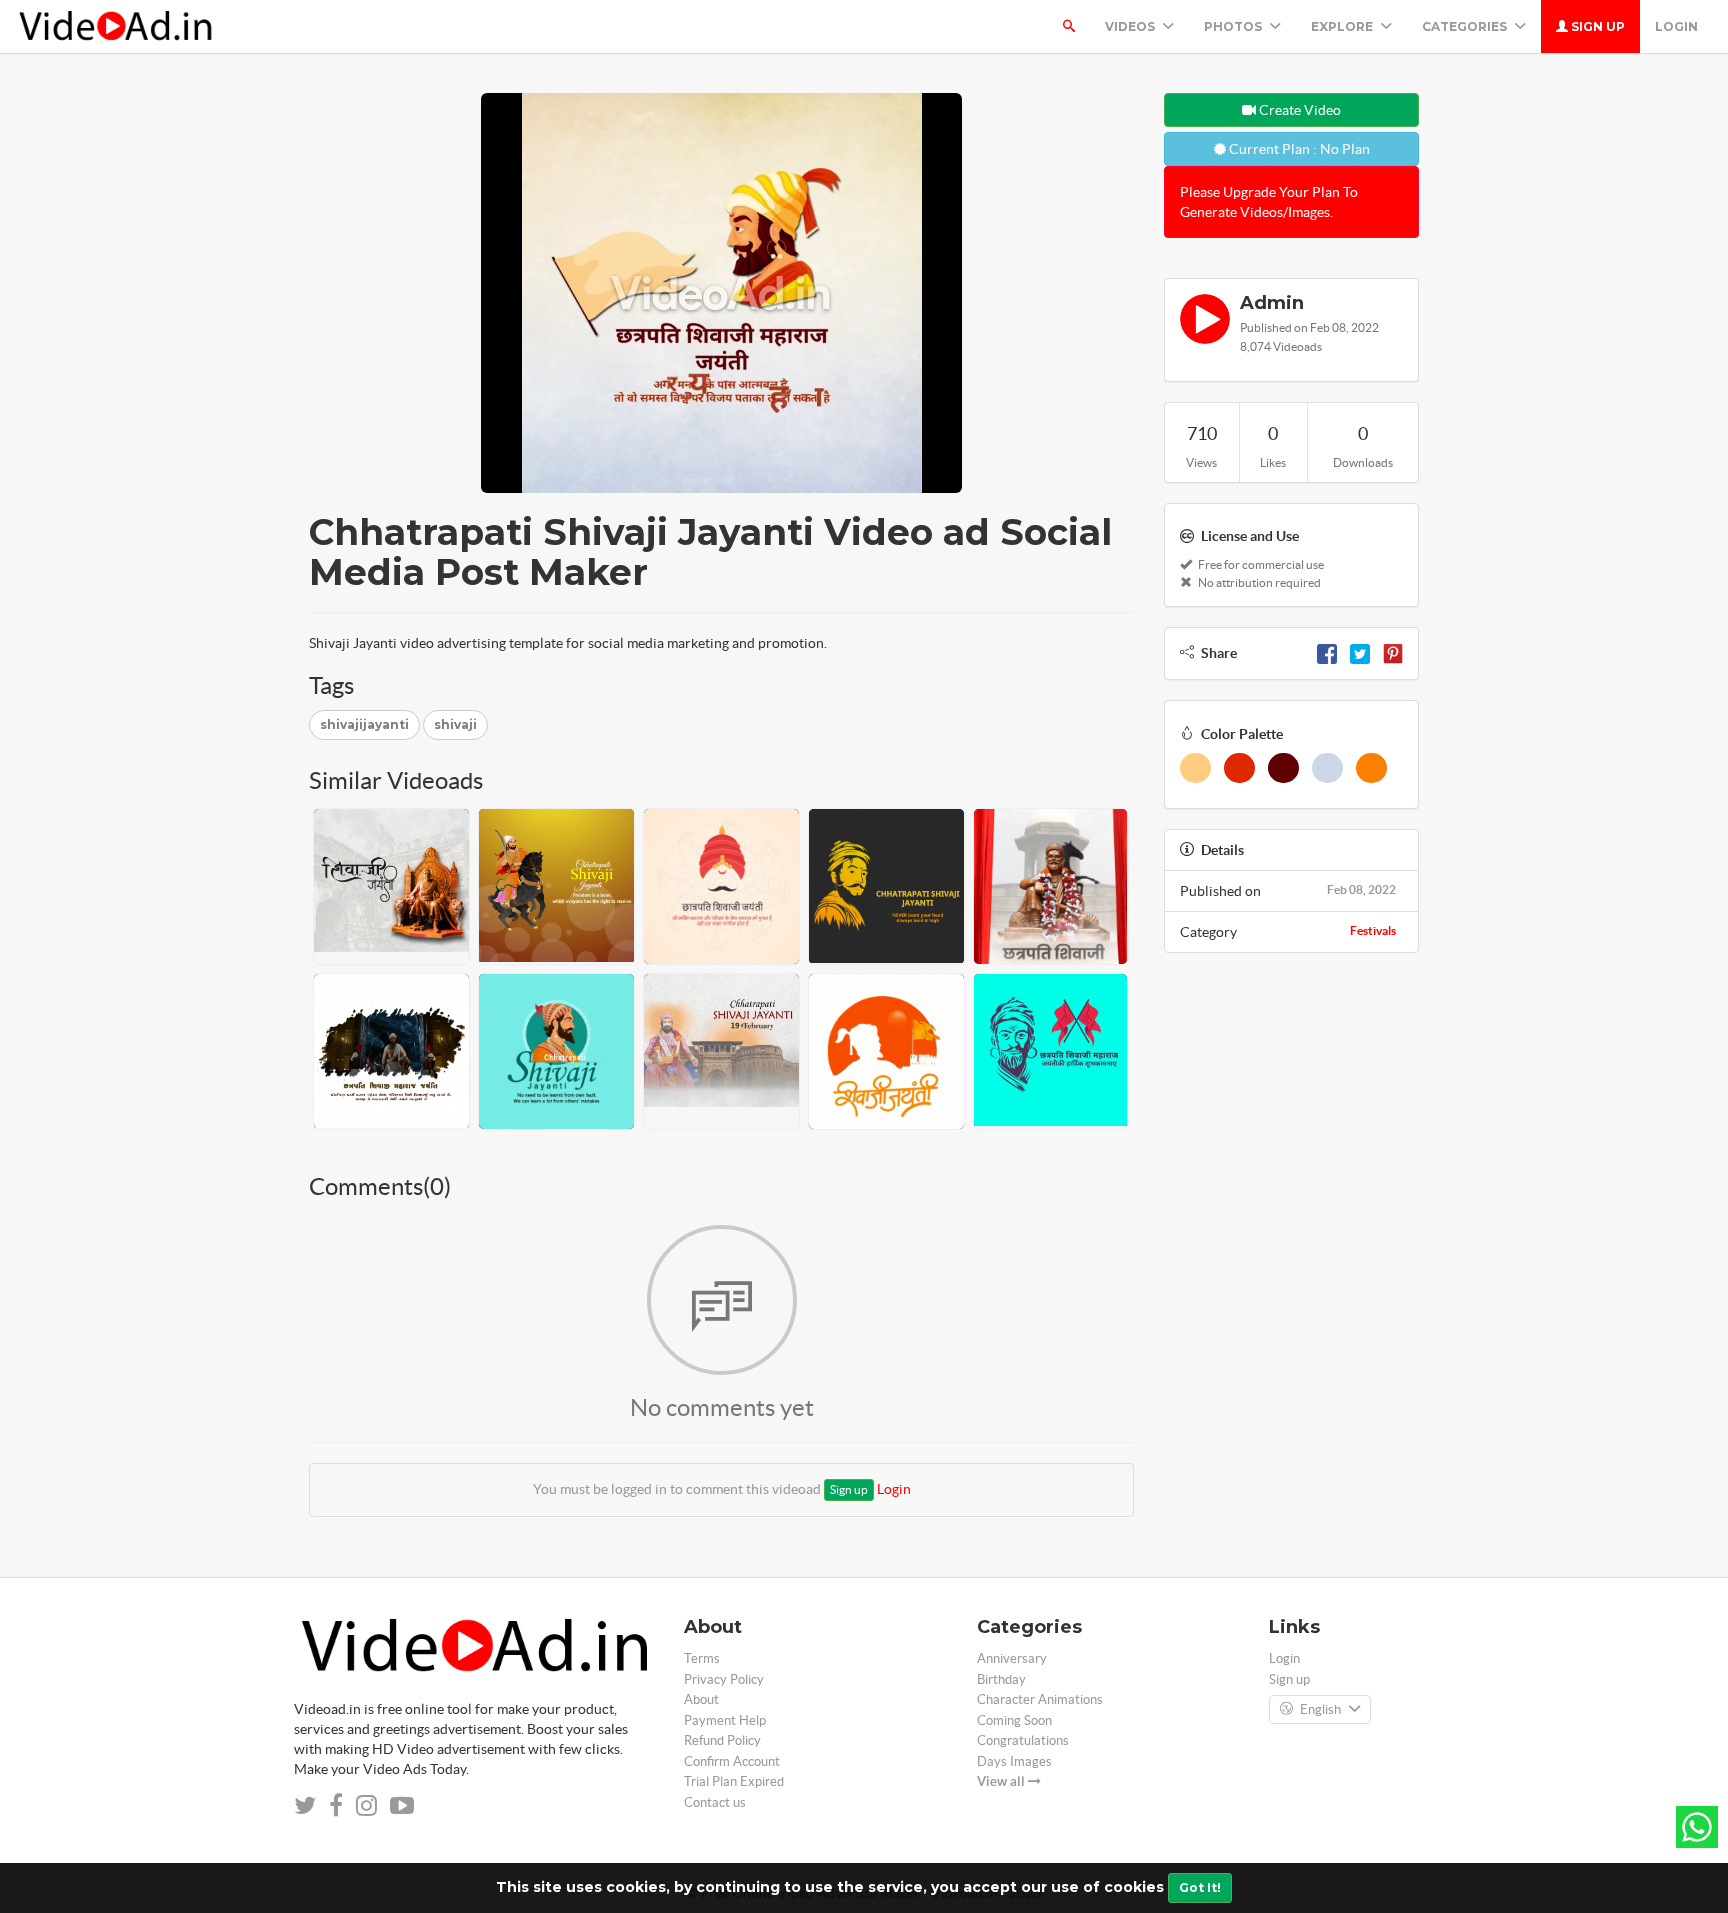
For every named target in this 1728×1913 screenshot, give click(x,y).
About (701, 1699)
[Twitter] (1360, 653)
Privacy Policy (724, 1679)
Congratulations (1023, 1740)
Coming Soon (1014, 1720)
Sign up (1596, 26)
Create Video (1298, 110)
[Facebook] (1327, 653)
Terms (702, 1658)
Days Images (1014, 1761)
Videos (1131, 26)
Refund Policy (722, 1740)
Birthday (1001, 1679)
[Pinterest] (1393, 653)
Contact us (715, 1802)
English (1320, 1709)
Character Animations (1040, 1699)
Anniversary (1012, 1658)
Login (1676, 26)
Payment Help (725, 1720)
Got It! (1200, 1887)
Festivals (1373, 930)
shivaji (455, 724)
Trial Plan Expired (734, 1781)
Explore (1343, 26)
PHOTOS (1234, 26)
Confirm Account (732, 1761)
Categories (1466, 26)
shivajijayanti (364, 724)
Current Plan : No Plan (1298, 149)
